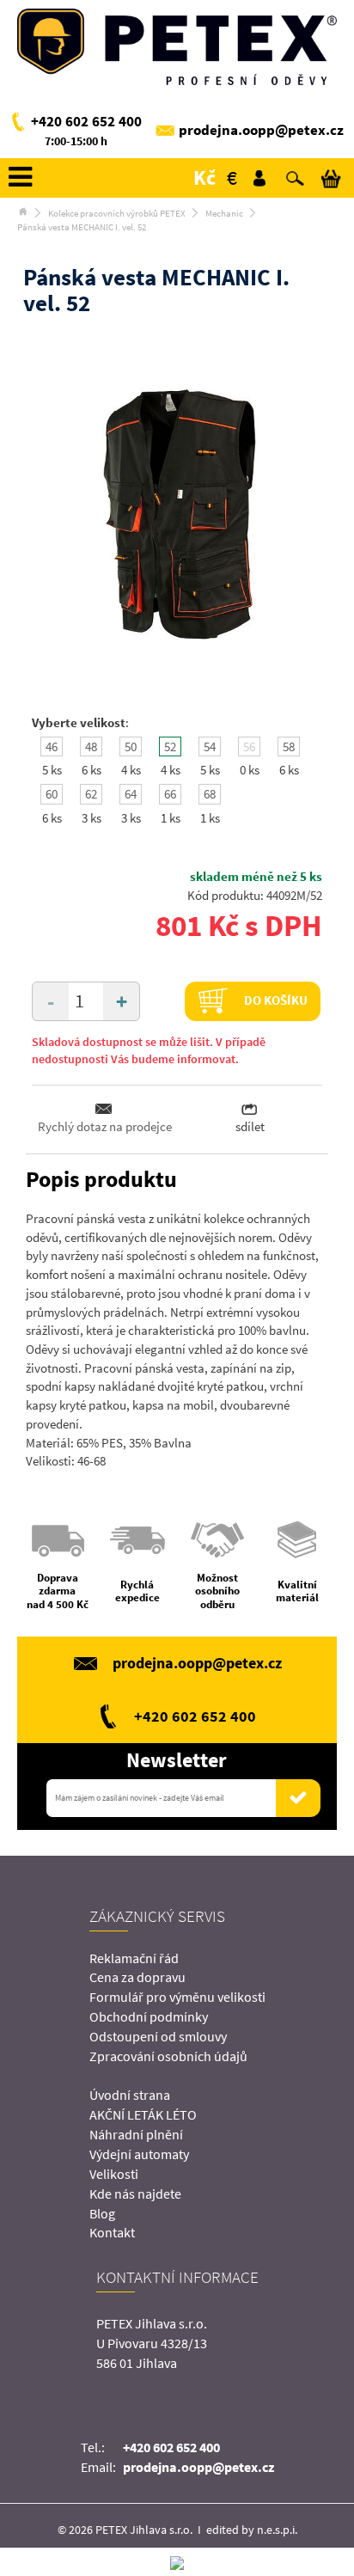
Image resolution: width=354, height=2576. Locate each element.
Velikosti (114, 2174)
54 (210, 746)
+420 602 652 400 (86, 121)
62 (91, 794)
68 (210, 794)
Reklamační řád (134, 1958)
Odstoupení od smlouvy (158, 2036)
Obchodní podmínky (149, 2016)
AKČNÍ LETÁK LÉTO (143, 2114)
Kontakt (112, 2232)
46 (52, 746)
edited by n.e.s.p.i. (252, 2530)
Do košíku (275, 999)
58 (289, 746)
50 (131, 746)
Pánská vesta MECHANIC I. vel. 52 (82, 227)
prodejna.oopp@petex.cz (261, 130)
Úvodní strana (130, 2095)
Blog (102, 2213)
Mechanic (224, 213)
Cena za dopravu (137, 1977)
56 (249, 746)
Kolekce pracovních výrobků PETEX (117, 213)
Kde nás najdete (135, 2194)
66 (170, 794)
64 (131, 794)
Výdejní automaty (139, 2154)
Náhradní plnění (136, 2134)
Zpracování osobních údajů (168, 2056)
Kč (204, 177)
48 (91, 746)
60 (52, 794)
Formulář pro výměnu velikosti (177, 1997)
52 (170, 746)
